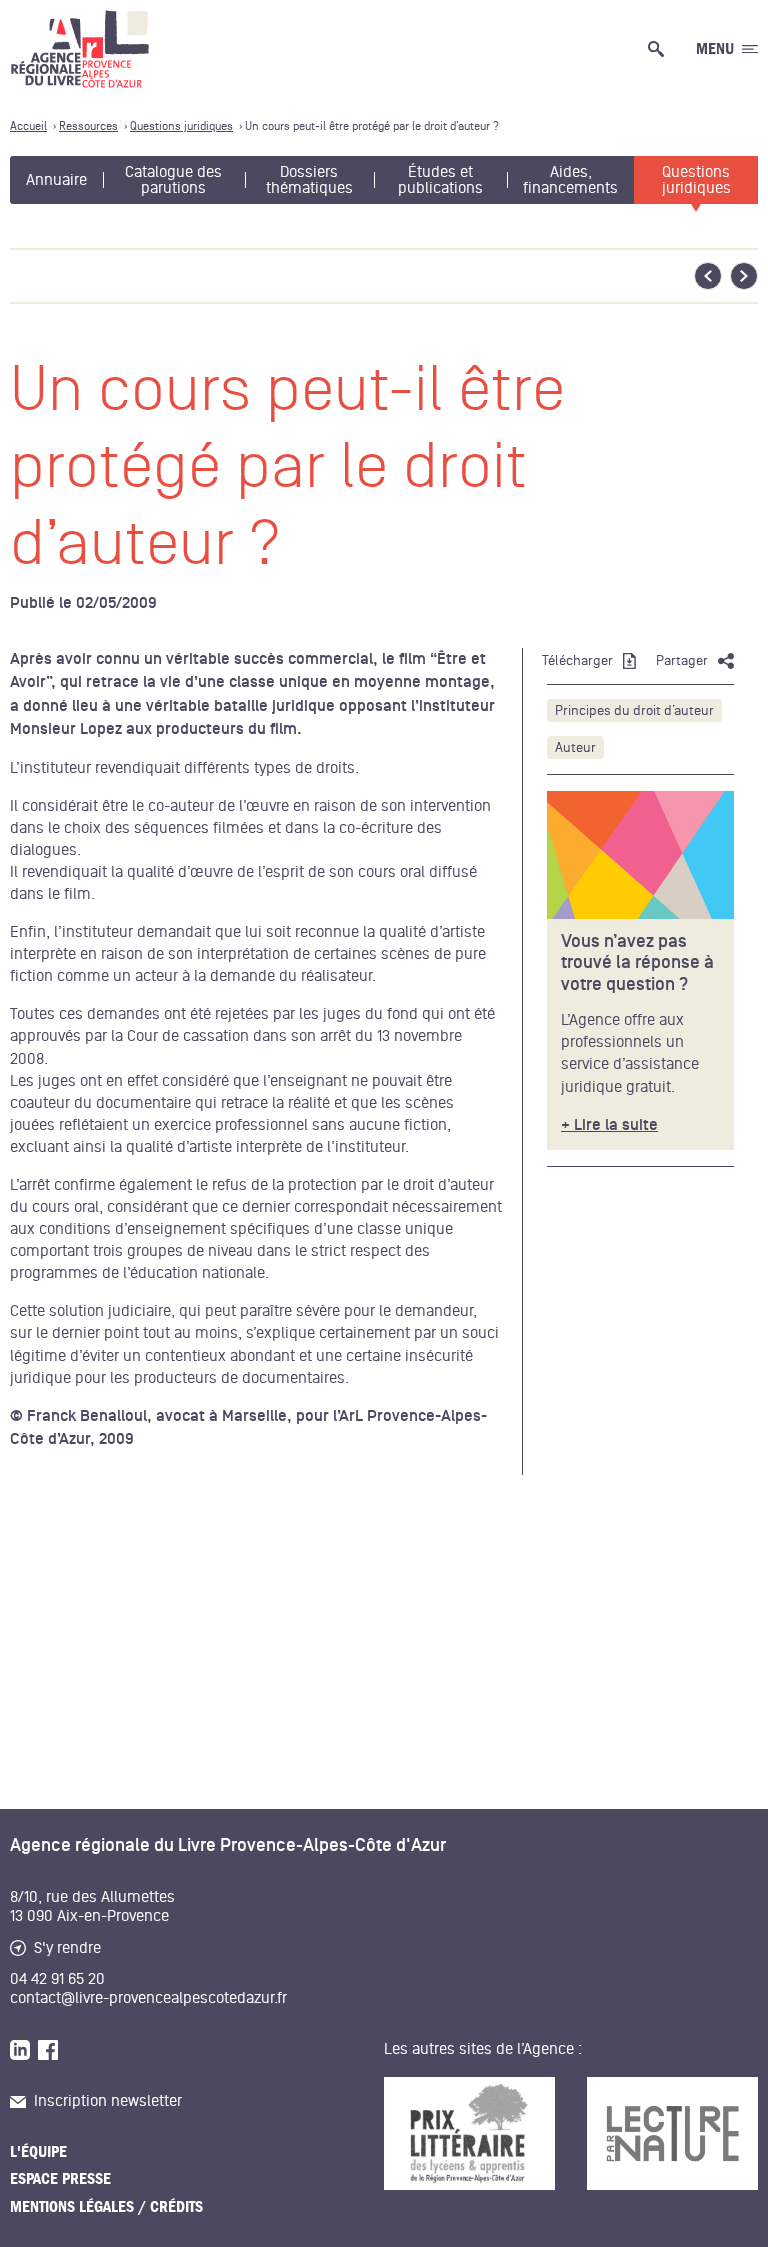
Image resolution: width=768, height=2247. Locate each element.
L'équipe (38, 2152)
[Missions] (640, 854)
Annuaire (56, 180)
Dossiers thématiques (309, 180)
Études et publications (440, 180)
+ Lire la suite (609, 1125)
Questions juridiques (696, 180)
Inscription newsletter (108, 2101)
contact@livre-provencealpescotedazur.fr (148, 1998)
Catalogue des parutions (173, 180)
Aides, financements (570, 180)
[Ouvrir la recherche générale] (660, 49)
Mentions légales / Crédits (106, 2207)
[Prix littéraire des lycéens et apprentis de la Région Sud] (469, 2133)
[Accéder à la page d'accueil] (80, 49)
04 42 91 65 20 (57, 1979)
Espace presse (60, 2179)
